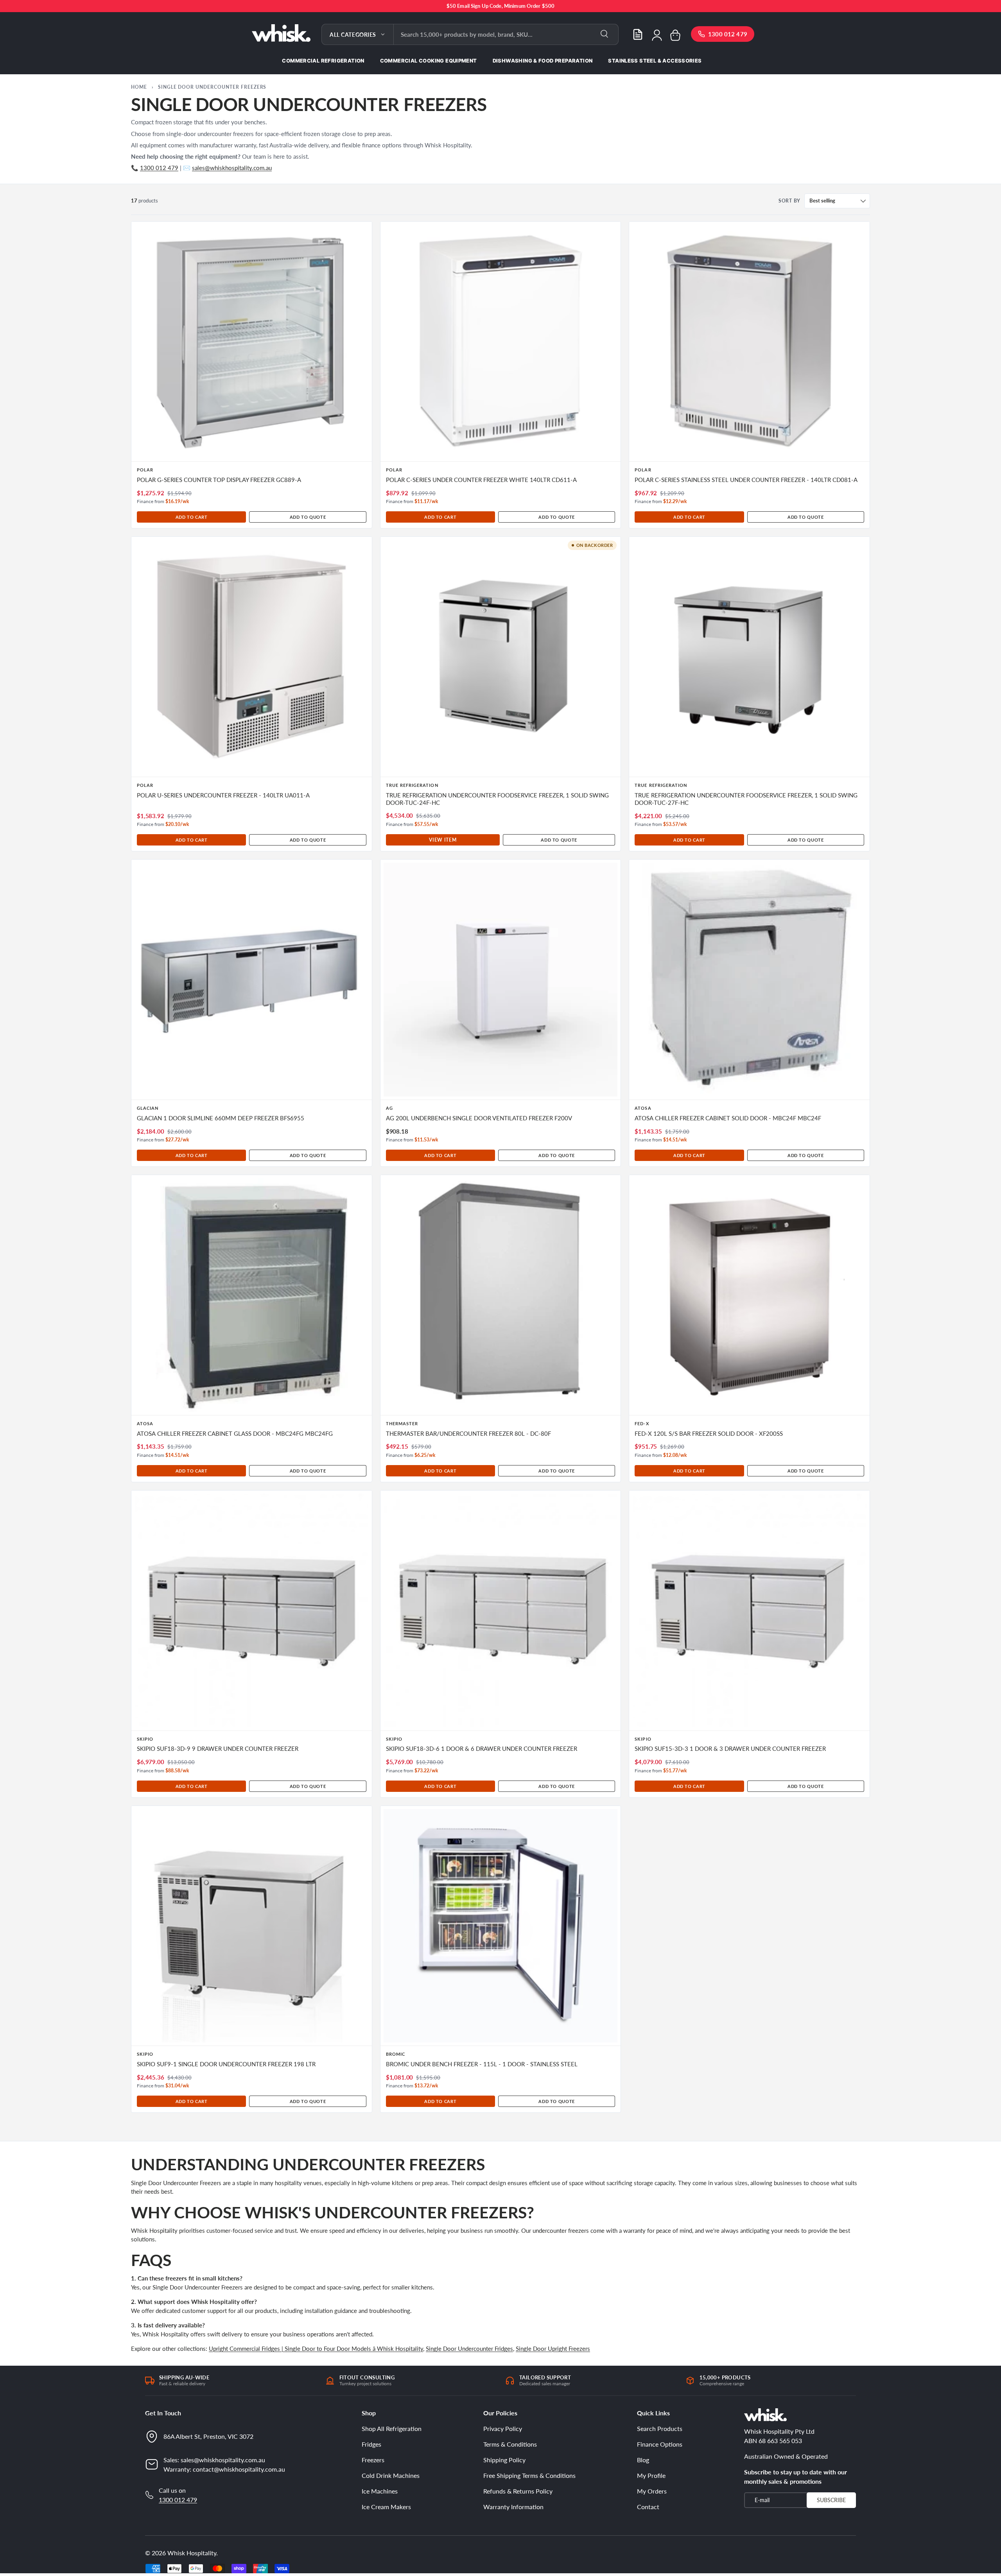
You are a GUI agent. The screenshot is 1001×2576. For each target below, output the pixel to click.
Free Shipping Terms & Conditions (529, 2475)
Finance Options (660, 2444)
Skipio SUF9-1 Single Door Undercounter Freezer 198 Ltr (226, 2064)
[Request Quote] (638, 34)
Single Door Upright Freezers (553, 2348)
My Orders (652, 2491)
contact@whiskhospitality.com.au (239, 2469)
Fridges (371, 2444)
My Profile (651, 2475)
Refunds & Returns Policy (518, 2491)
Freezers (373, 2460)
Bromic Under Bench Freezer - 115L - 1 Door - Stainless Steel (482, 2064)
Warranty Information (513, 2507)
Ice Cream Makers (386, 2507)
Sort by (789, 201)
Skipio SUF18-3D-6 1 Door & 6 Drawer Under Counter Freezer (482, 1749)
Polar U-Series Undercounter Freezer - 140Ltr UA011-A (223, 795)
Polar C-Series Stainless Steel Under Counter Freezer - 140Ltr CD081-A (746, 480)
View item (443, 840)
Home (139, 87)
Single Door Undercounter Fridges (469, 2348)
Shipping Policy (504, 2460)
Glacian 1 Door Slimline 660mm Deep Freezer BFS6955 (221, 1118)
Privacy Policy (503, 2428)
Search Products (660, 2428)
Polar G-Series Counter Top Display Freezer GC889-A (219, 480)
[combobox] (506, 34)
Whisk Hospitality (192, 2553)
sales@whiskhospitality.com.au (232, 168)
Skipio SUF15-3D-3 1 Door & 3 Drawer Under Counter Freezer (730, 1749)
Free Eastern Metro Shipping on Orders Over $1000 (500, 6)
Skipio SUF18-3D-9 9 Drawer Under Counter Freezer (218, 1749)
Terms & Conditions (510, 2444)
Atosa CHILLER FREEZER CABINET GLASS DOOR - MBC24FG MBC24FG (235, 1434)
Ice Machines (380, 2491)
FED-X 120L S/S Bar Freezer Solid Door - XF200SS (709, 1434)
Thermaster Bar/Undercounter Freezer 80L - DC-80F (468, 1434)
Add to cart (192, 517)
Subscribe (831, 2500)
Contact (648, 2507)
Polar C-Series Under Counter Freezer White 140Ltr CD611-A (481, 480)
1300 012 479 (159, 168)
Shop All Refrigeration (392, 2428)
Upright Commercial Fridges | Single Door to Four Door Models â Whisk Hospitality (316, 2348)
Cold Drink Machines (391, 2475)
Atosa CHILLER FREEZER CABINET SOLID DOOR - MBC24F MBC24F (728, 1118)
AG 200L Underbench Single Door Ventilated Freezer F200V (479, 1118)
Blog (643, 2460)
